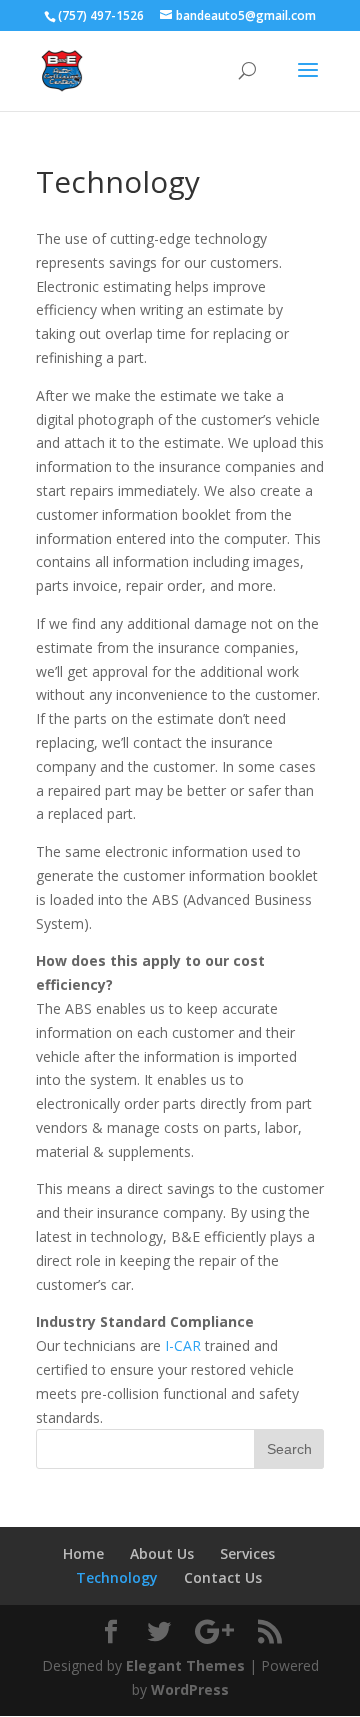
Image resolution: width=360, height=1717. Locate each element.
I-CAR (183, 1345)
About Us (162, 1553)
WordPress (190, 1689)
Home (83, 1553)
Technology (117, 1577)
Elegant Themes (185, 1665)
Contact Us (223, 1577)
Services (247, 1553)
